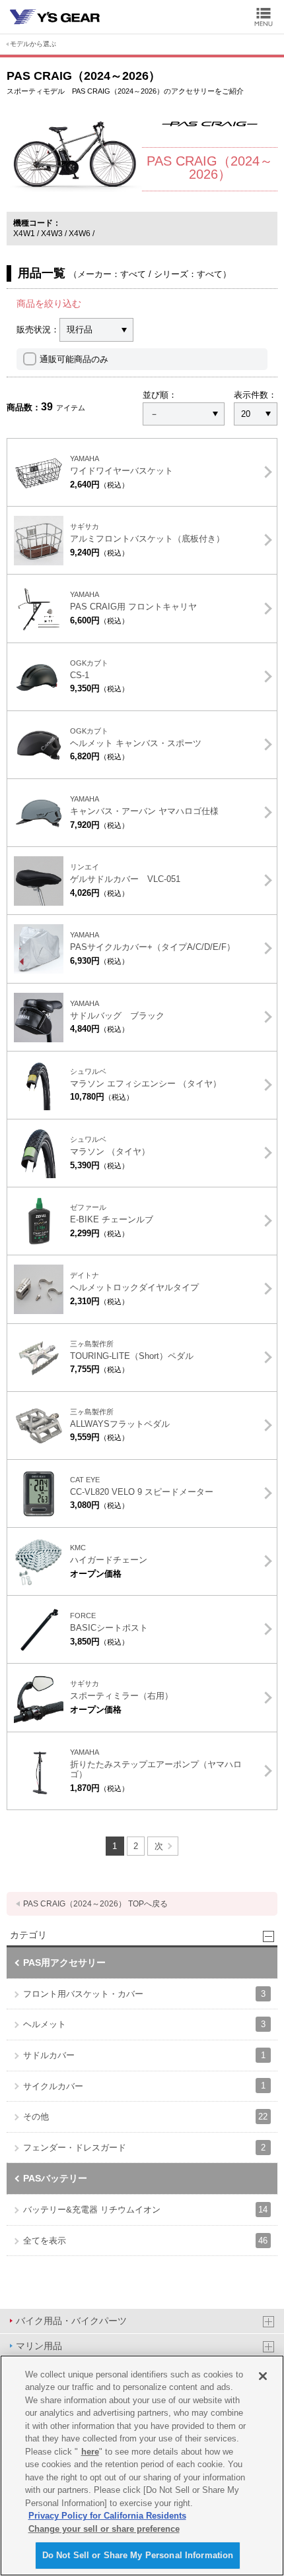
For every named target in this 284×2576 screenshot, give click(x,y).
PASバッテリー (55, 2178)
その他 (145, 2117)
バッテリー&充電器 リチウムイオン (145, 2210)
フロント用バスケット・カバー (144, 1994)
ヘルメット (144, 2024)
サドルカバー (144, 2055)
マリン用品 (39, 2346)
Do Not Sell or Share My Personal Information (138, 2555)
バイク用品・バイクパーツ (71, 2321)
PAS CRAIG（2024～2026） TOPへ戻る (95, 1904)
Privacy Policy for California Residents (107, 2516)
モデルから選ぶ (33, 44)
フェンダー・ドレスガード (144, 2148)
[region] (142, 2466)
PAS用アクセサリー (64, 1963)
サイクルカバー (144, 2086)
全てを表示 (145, 2241)
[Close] (263, 2376)
